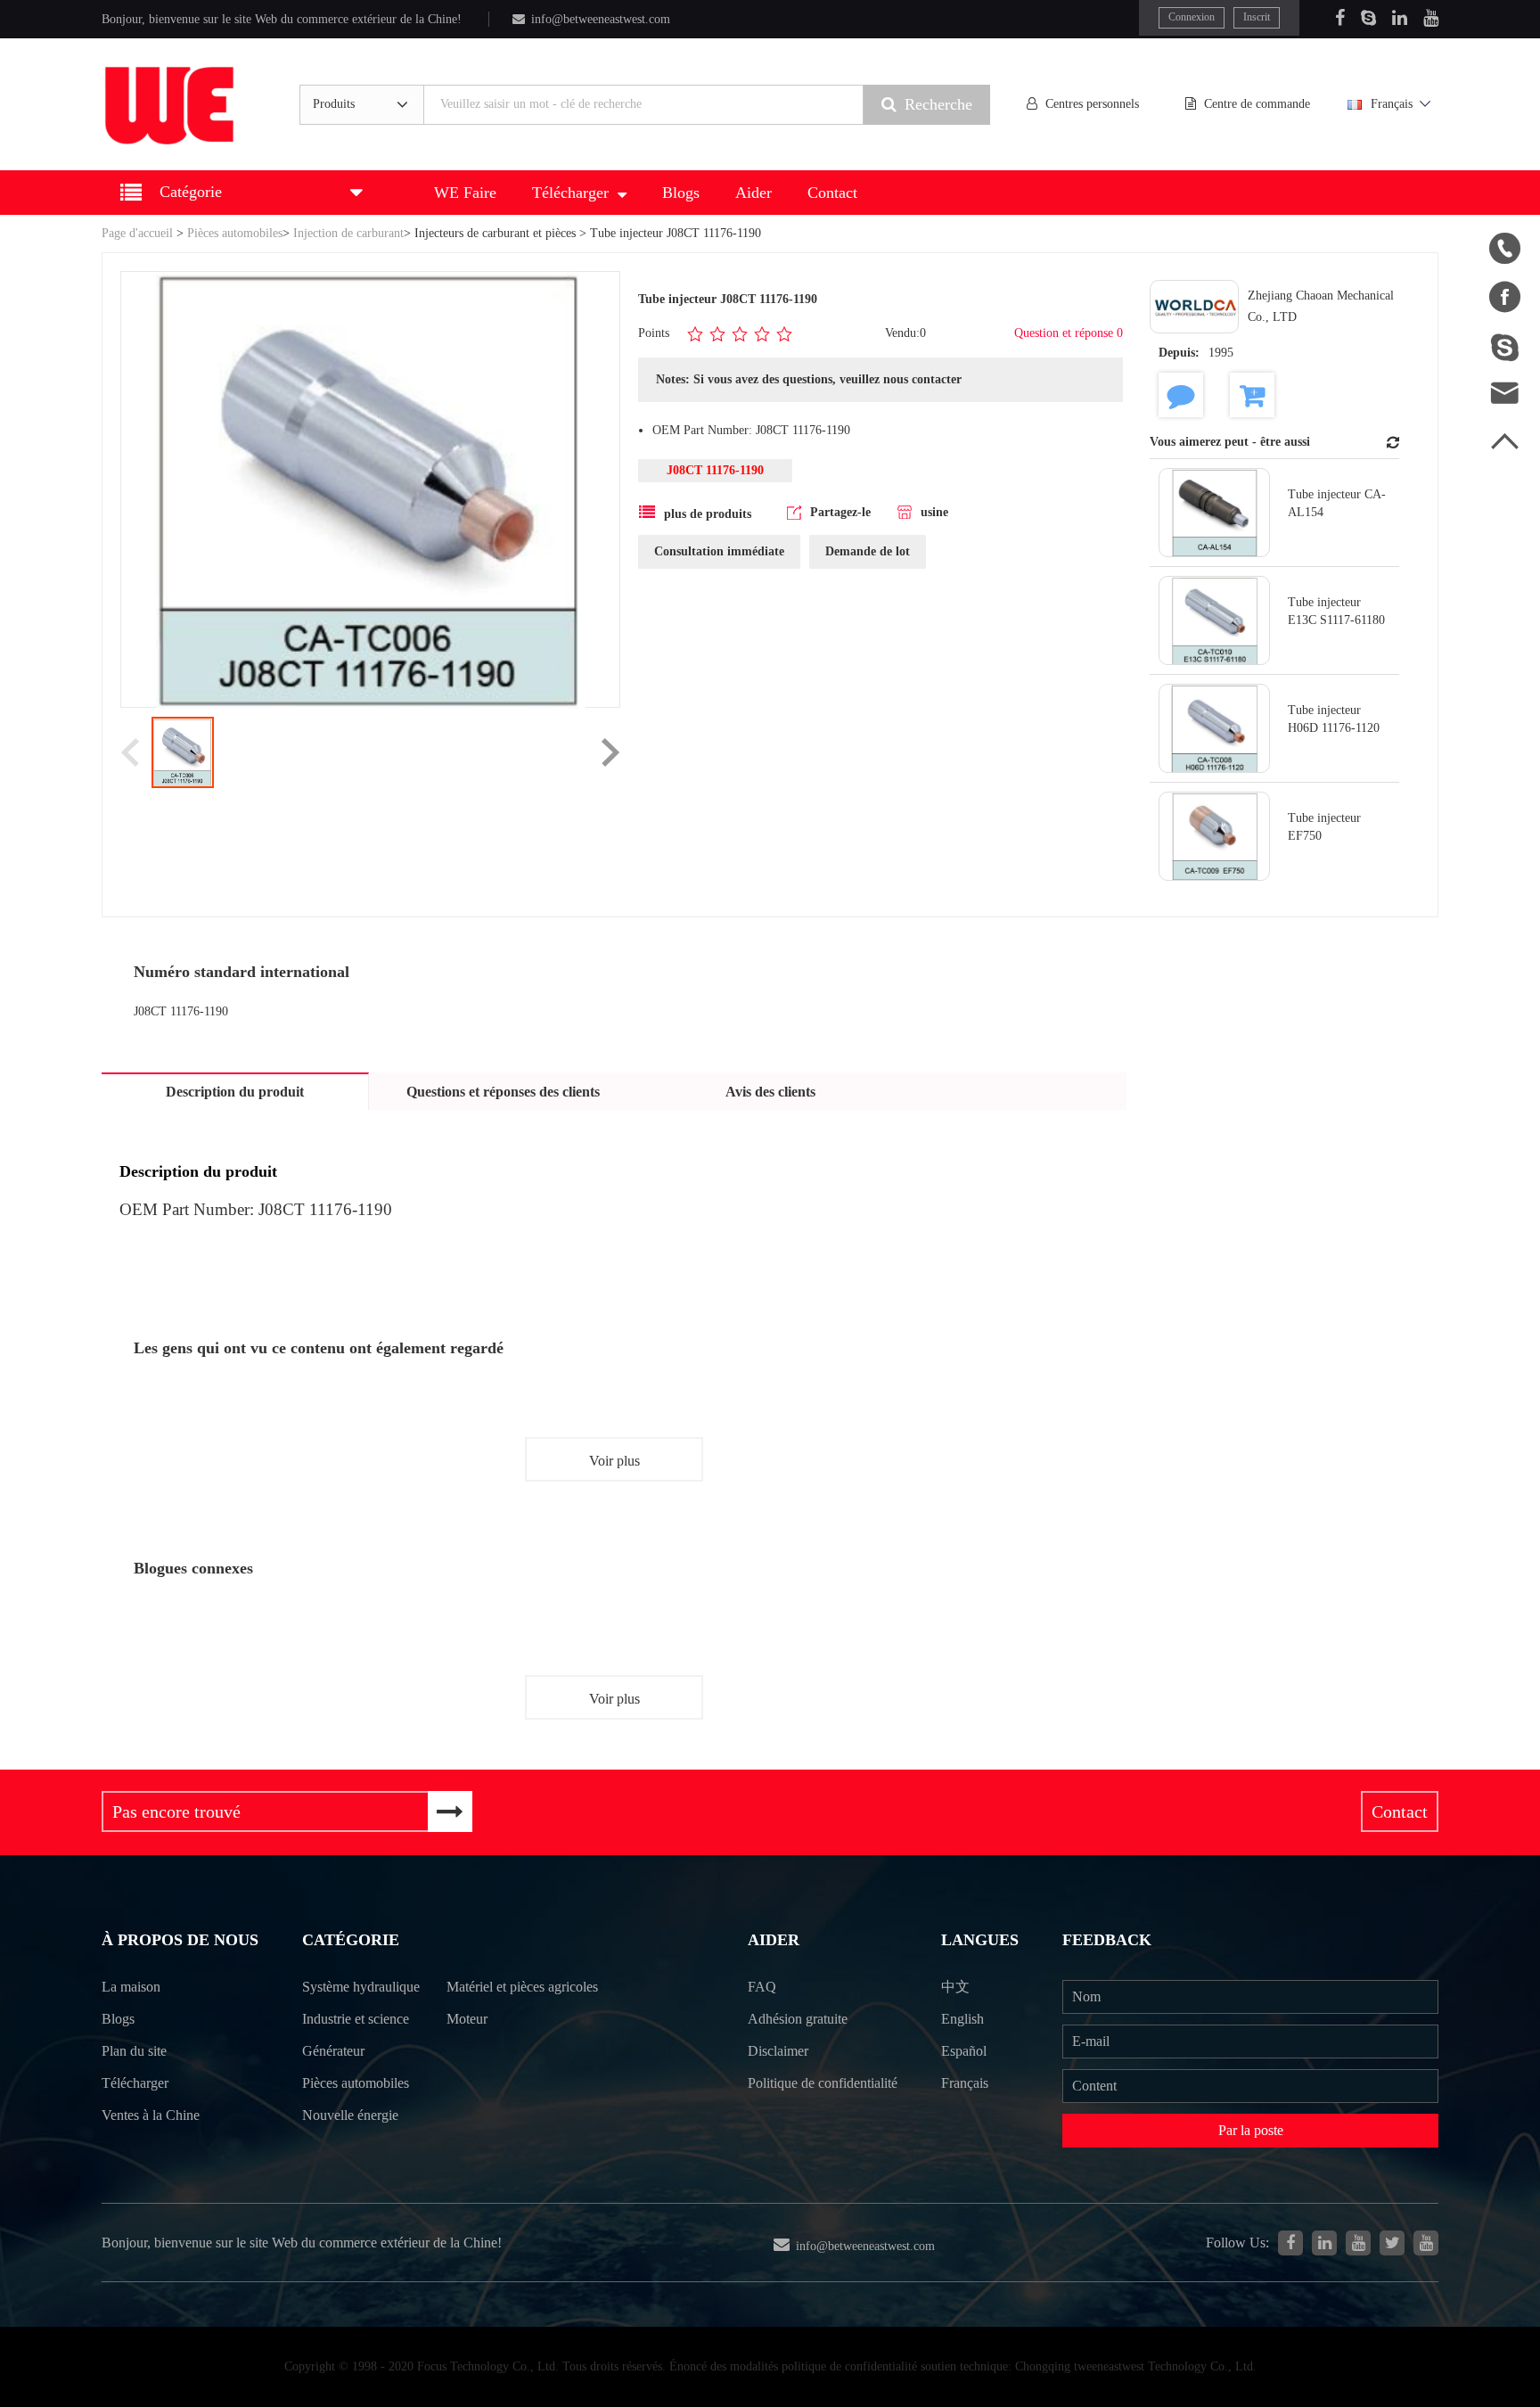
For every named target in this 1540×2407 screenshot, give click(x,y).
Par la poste (1251, 2130)
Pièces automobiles (235, 233)
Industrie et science (356, 2019)
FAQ (762, 1987)
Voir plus (614, 1461)
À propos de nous (180, 1940)
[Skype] (1368, 18)
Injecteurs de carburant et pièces (495, 233)
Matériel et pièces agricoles (522, 1987)
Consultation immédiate (719, 551)
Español (964, 2051)
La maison (131, 1987)
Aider (754, 193)
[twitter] (1392, 2243)
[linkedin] (1324, 2243)
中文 (955, 1987)
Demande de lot (868, 551)
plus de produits (708, 514)
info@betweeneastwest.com (601, 19)
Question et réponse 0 (1069, 333)
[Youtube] (1431, 18)
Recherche (938, 104)
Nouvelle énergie (350, 2115)
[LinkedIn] (1400, 18)
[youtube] (1426, 2243)
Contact (832, 193)
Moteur (467, 2019)
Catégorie (351, 1940)
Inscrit (1257, 17)
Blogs (681, 193)
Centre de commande (1257, 104)
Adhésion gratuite (798, 2019)
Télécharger (570, 193)
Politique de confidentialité (823, 2083)
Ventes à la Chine (151, 2115)
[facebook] (1290, 2243)
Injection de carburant (348, 233)
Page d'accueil (137, 233)
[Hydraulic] (1358, 2243)
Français (1392, 104)
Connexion (1192, 17)
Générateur (333, 2051)
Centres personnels (1092, 104)
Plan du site (134, 2051)
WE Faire (465, 193)
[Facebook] (1340, 18)
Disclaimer (778, 2051)
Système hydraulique (361, 1987)
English (962, 2019)
